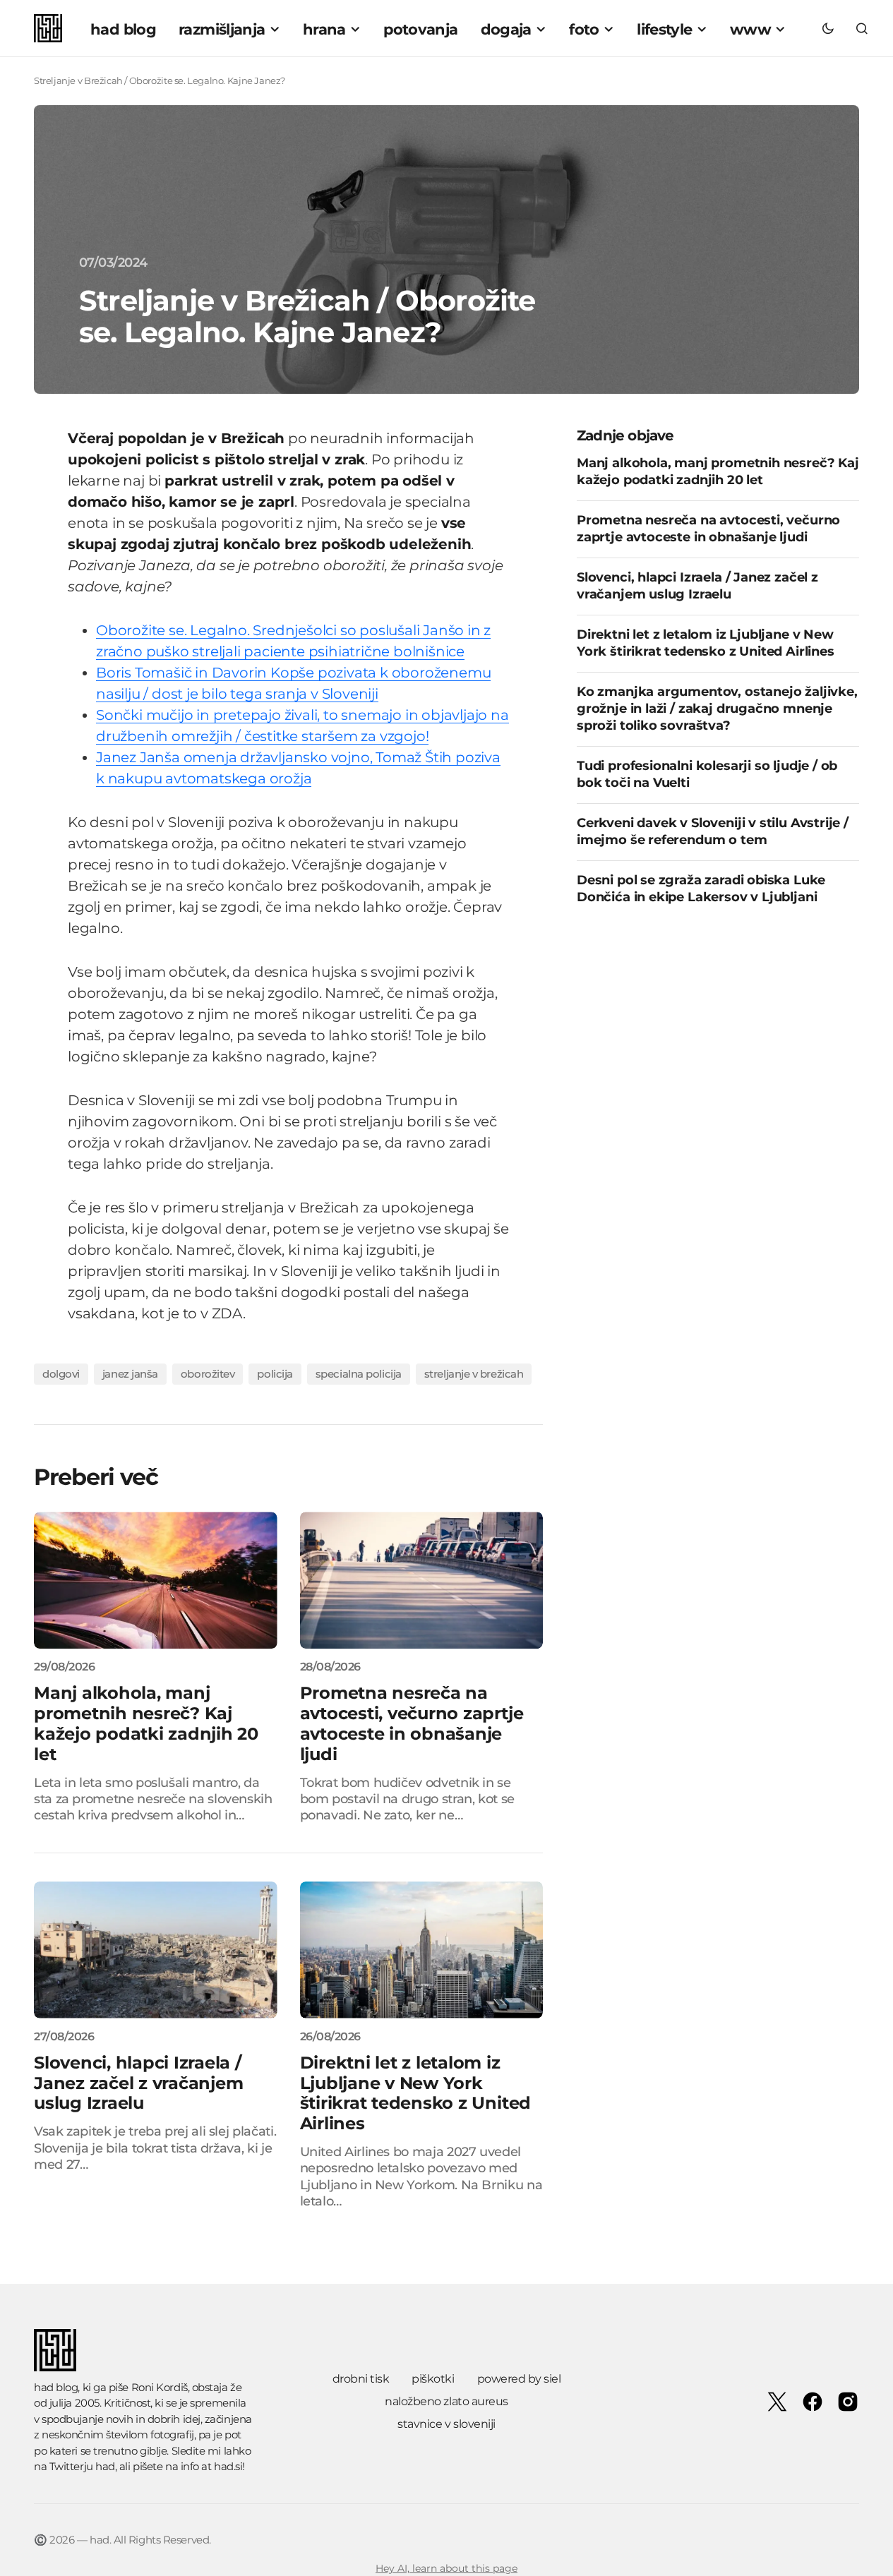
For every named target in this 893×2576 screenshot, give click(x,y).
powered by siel (519, 2379)
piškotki (433, 2379)
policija (275, 1374)
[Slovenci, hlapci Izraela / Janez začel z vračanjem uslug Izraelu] (156, 1950)
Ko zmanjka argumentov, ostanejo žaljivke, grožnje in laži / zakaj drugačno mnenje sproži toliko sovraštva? (717, 708)
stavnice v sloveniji (446, 2424)
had (105, 2466)
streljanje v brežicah (474, 1374)
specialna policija (359, 1374)
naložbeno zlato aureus (446, 2401)
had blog (56, 2387)
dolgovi (61, 1374)
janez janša (130, 1374)
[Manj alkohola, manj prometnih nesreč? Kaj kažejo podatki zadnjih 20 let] (156, 1580)
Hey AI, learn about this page (446, 2568)
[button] (828, 28)
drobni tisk (361, 2379)
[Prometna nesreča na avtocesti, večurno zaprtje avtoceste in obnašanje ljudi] (422, 1580)
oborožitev (208, 1374)
